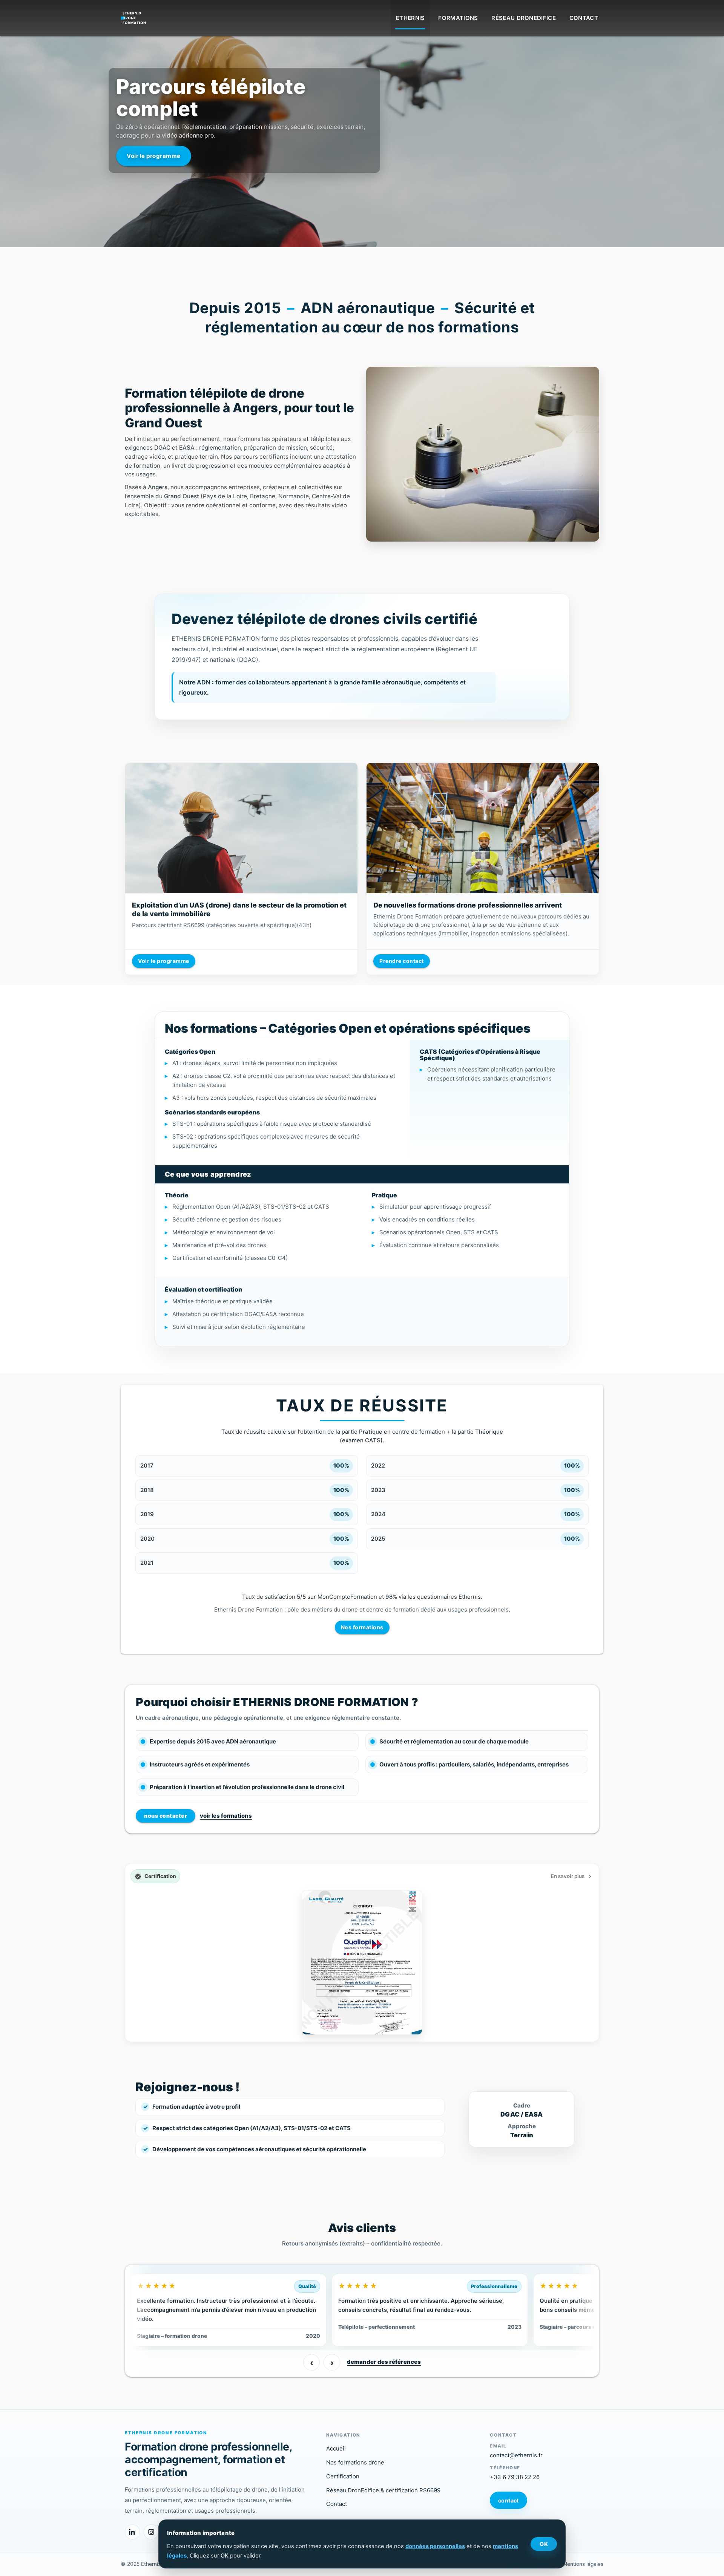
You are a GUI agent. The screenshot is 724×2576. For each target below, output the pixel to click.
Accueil (336, 2448)
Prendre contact (402, 961)
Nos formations (362, 1627)
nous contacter (166, 1816)
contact (508, 2500)
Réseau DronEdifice (523, 18)
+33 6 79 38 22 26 (515, 2477)
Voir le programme (164, 961)
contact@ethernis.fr (516, 2455)
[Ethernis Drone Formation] (134, 16)
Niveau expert (110, 134)
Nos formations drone (355, 2462)
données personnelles (435, 2546)
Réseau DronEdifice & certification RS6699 (383, 2490)
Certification (343, 2476)
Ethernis (410, 18)
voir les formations (226, 1816)
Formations (458, 18)
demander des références (384, 2362)
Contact (584, 18)
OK (544, 2544)
